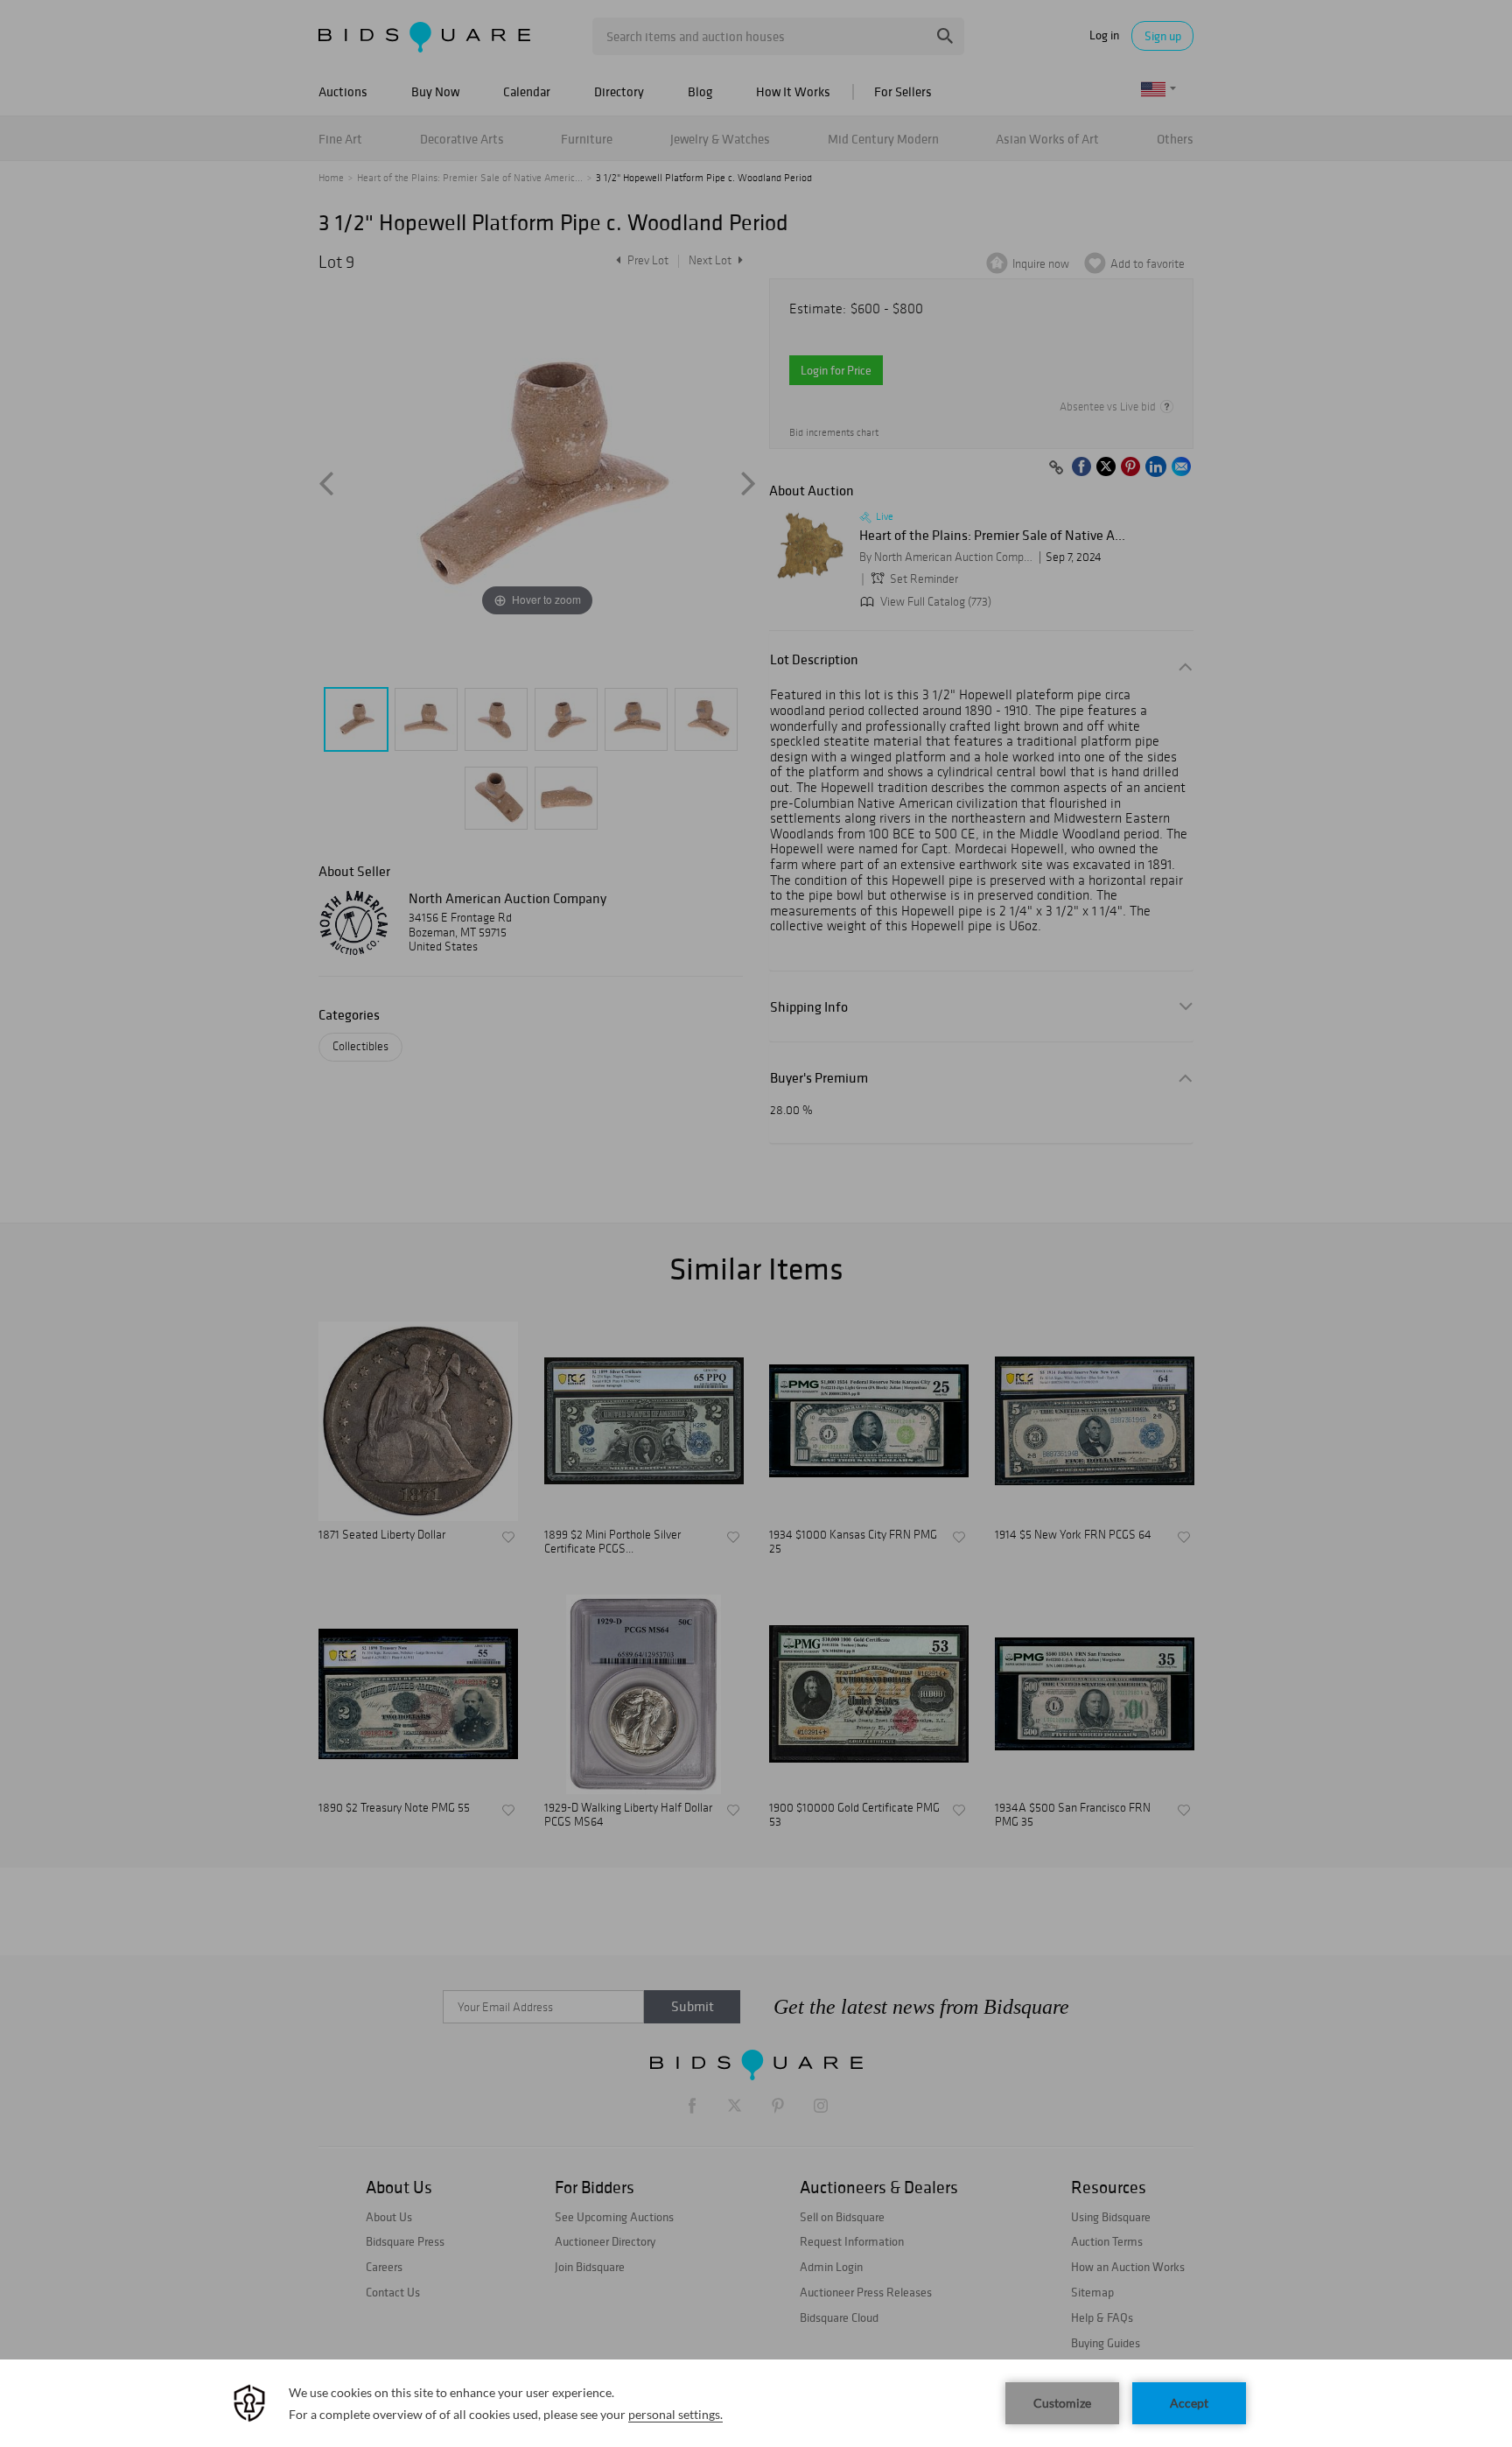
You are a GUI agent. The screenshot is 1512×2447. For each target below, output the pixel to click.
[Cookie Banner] (756, 2403)
